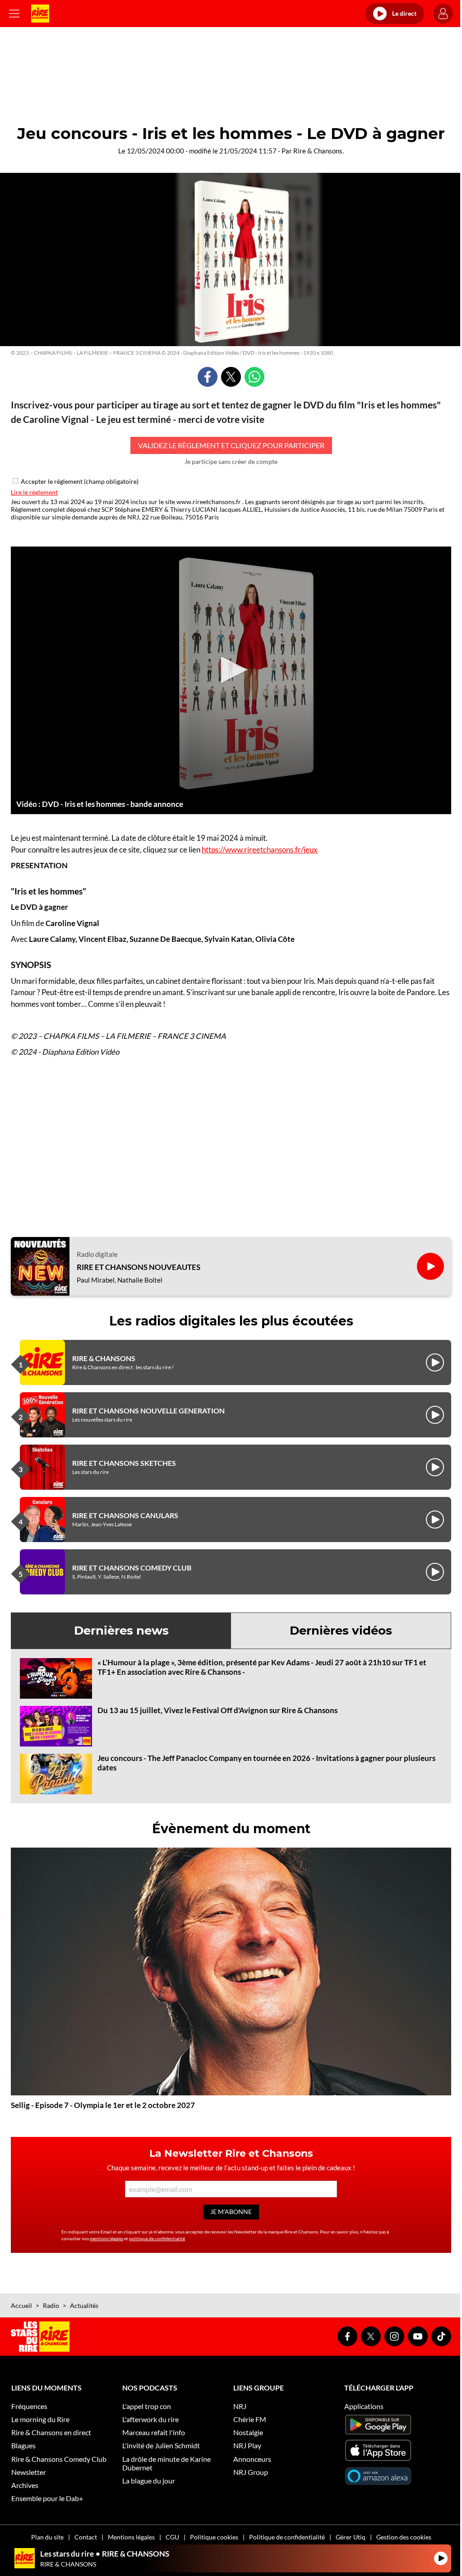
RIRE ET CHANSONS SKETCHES (124, 1463)
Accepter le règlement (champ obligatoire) (80, 481)
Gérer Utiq (351, 2537)
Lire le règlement (34, 492)
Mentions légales (131, 2537)
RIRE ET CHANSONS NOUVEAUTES (139, 1267)
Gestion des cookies (404, 2537)
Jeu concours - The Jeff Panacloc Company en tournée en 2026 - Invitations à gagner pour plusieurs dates (266, 1763)
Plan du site (47, 2537)
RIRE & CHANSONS (104, 1358)
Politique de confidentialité (287, 2537)
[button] (231, 670)
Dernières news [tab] (121, 1631)
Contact (86, 2537)
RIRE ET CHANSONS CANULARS (125, 1515)
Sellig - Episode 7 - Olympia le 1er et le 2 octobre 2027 (103, 2105)
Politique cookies (214, 2537)
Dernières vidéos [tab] (341, 1631)
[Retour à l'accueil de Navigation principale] (40, 14)
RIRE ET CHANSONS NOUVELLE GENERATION (148, 1411)
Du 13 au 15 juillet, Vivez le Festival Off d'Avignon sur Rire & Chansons (217, 1710)
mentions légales (106, 2238)
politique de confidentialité (157, 2238)
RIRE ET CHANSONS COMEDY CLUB (132, 1568)
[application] (231, 670)
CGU (172, 2537)
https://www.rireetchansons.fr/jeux (260, 850)
